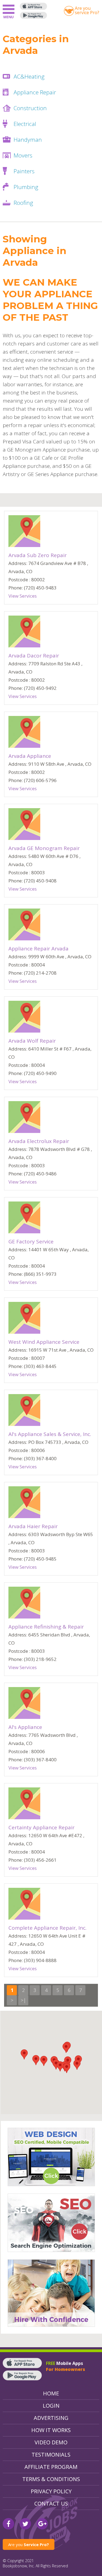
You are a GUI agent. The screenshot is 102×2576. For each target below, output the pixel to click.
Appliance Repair (35, 92)
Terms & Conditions (51, 2479)
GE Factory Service (31, 1241)
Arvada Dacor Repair (34, 656)
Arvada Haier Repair (33, 1526)
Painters (24, 171)
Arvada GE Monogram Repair (44, 848)
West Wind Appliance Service (44, 1342)
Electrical (25, 124)
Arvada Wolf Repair (32, 1041)
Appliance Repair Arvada (38, 949)
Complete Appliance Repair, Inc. (47, 1928)
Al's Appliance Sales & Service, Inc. (50, 1434)
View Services (23, 596)
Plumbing (26, 187)
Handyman (28, 140)
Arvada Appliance (30, 756)
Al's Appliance (25, 1727)
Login (51, 2406)
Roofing (23, 203)
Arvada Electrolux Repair (39, 1141)
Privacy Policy (51, 2491)
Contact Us (51, 2504)
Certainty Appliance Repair (41, 1827)
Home (51, 2393)
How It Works (51, 2430)
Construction (30, 108)
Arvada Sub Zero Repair (38, 555)
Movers (23, 155)
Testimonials (51, 2455)
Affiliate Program (51, 2467)
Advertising (51, 2418)
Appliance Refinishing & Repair (46, 1627)
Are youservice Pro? (87, 10)
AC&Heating (29, 76)
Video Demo (51, 2442)
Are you (29, 2544)
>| (23, 2000)
